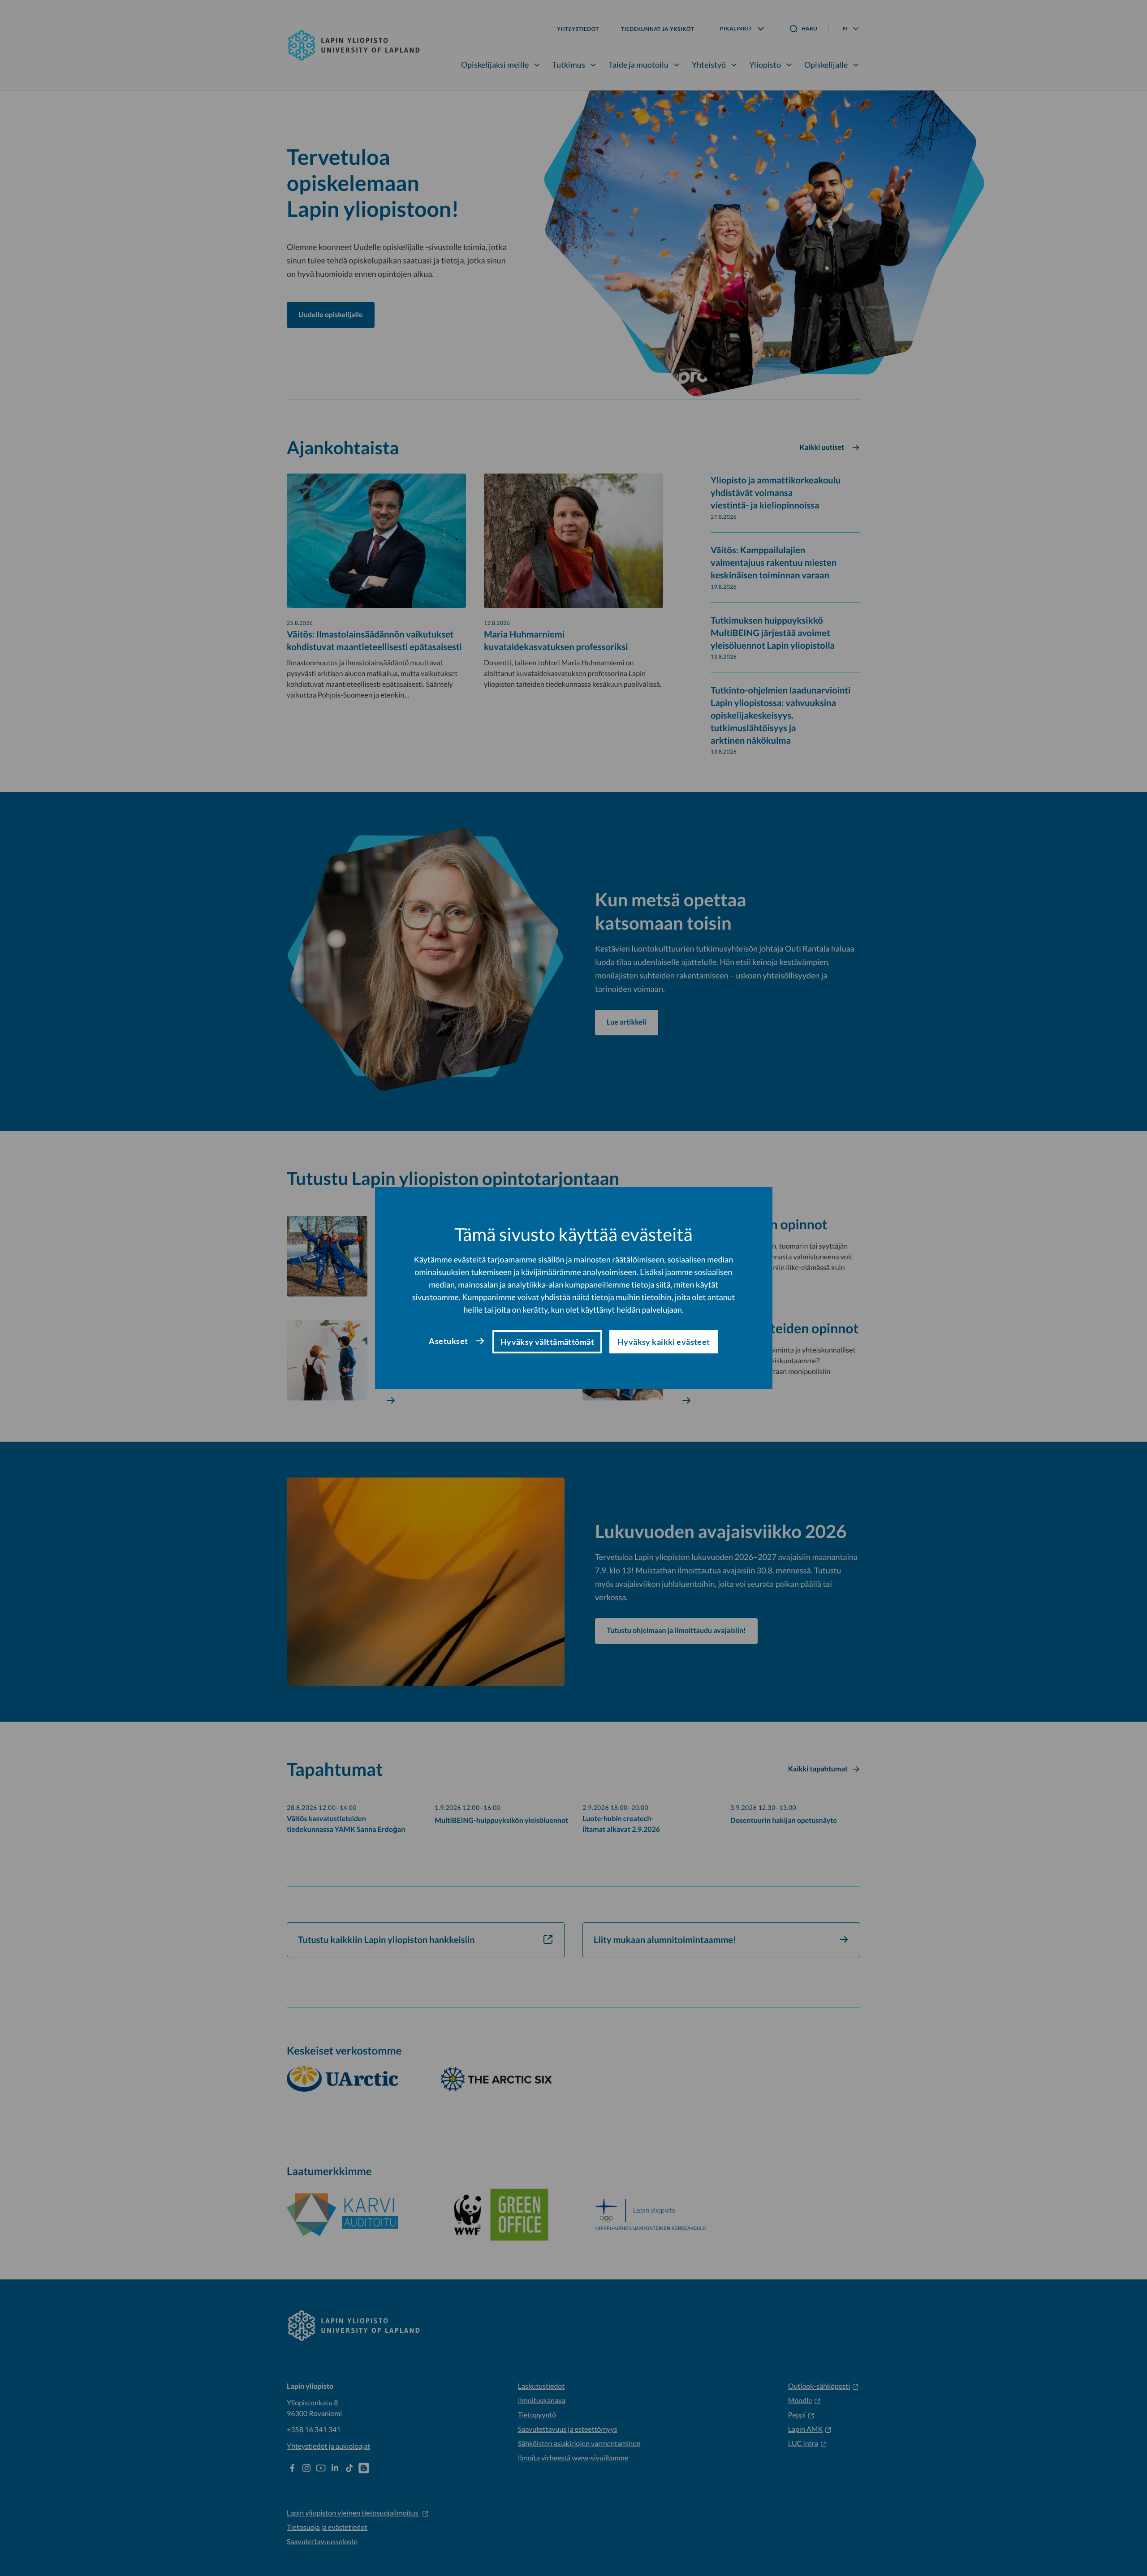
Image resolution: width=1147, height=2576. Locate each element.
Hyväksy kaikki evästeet (664, 1342)
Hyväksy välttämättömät (547, 1342)
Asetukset (448, 1341)
